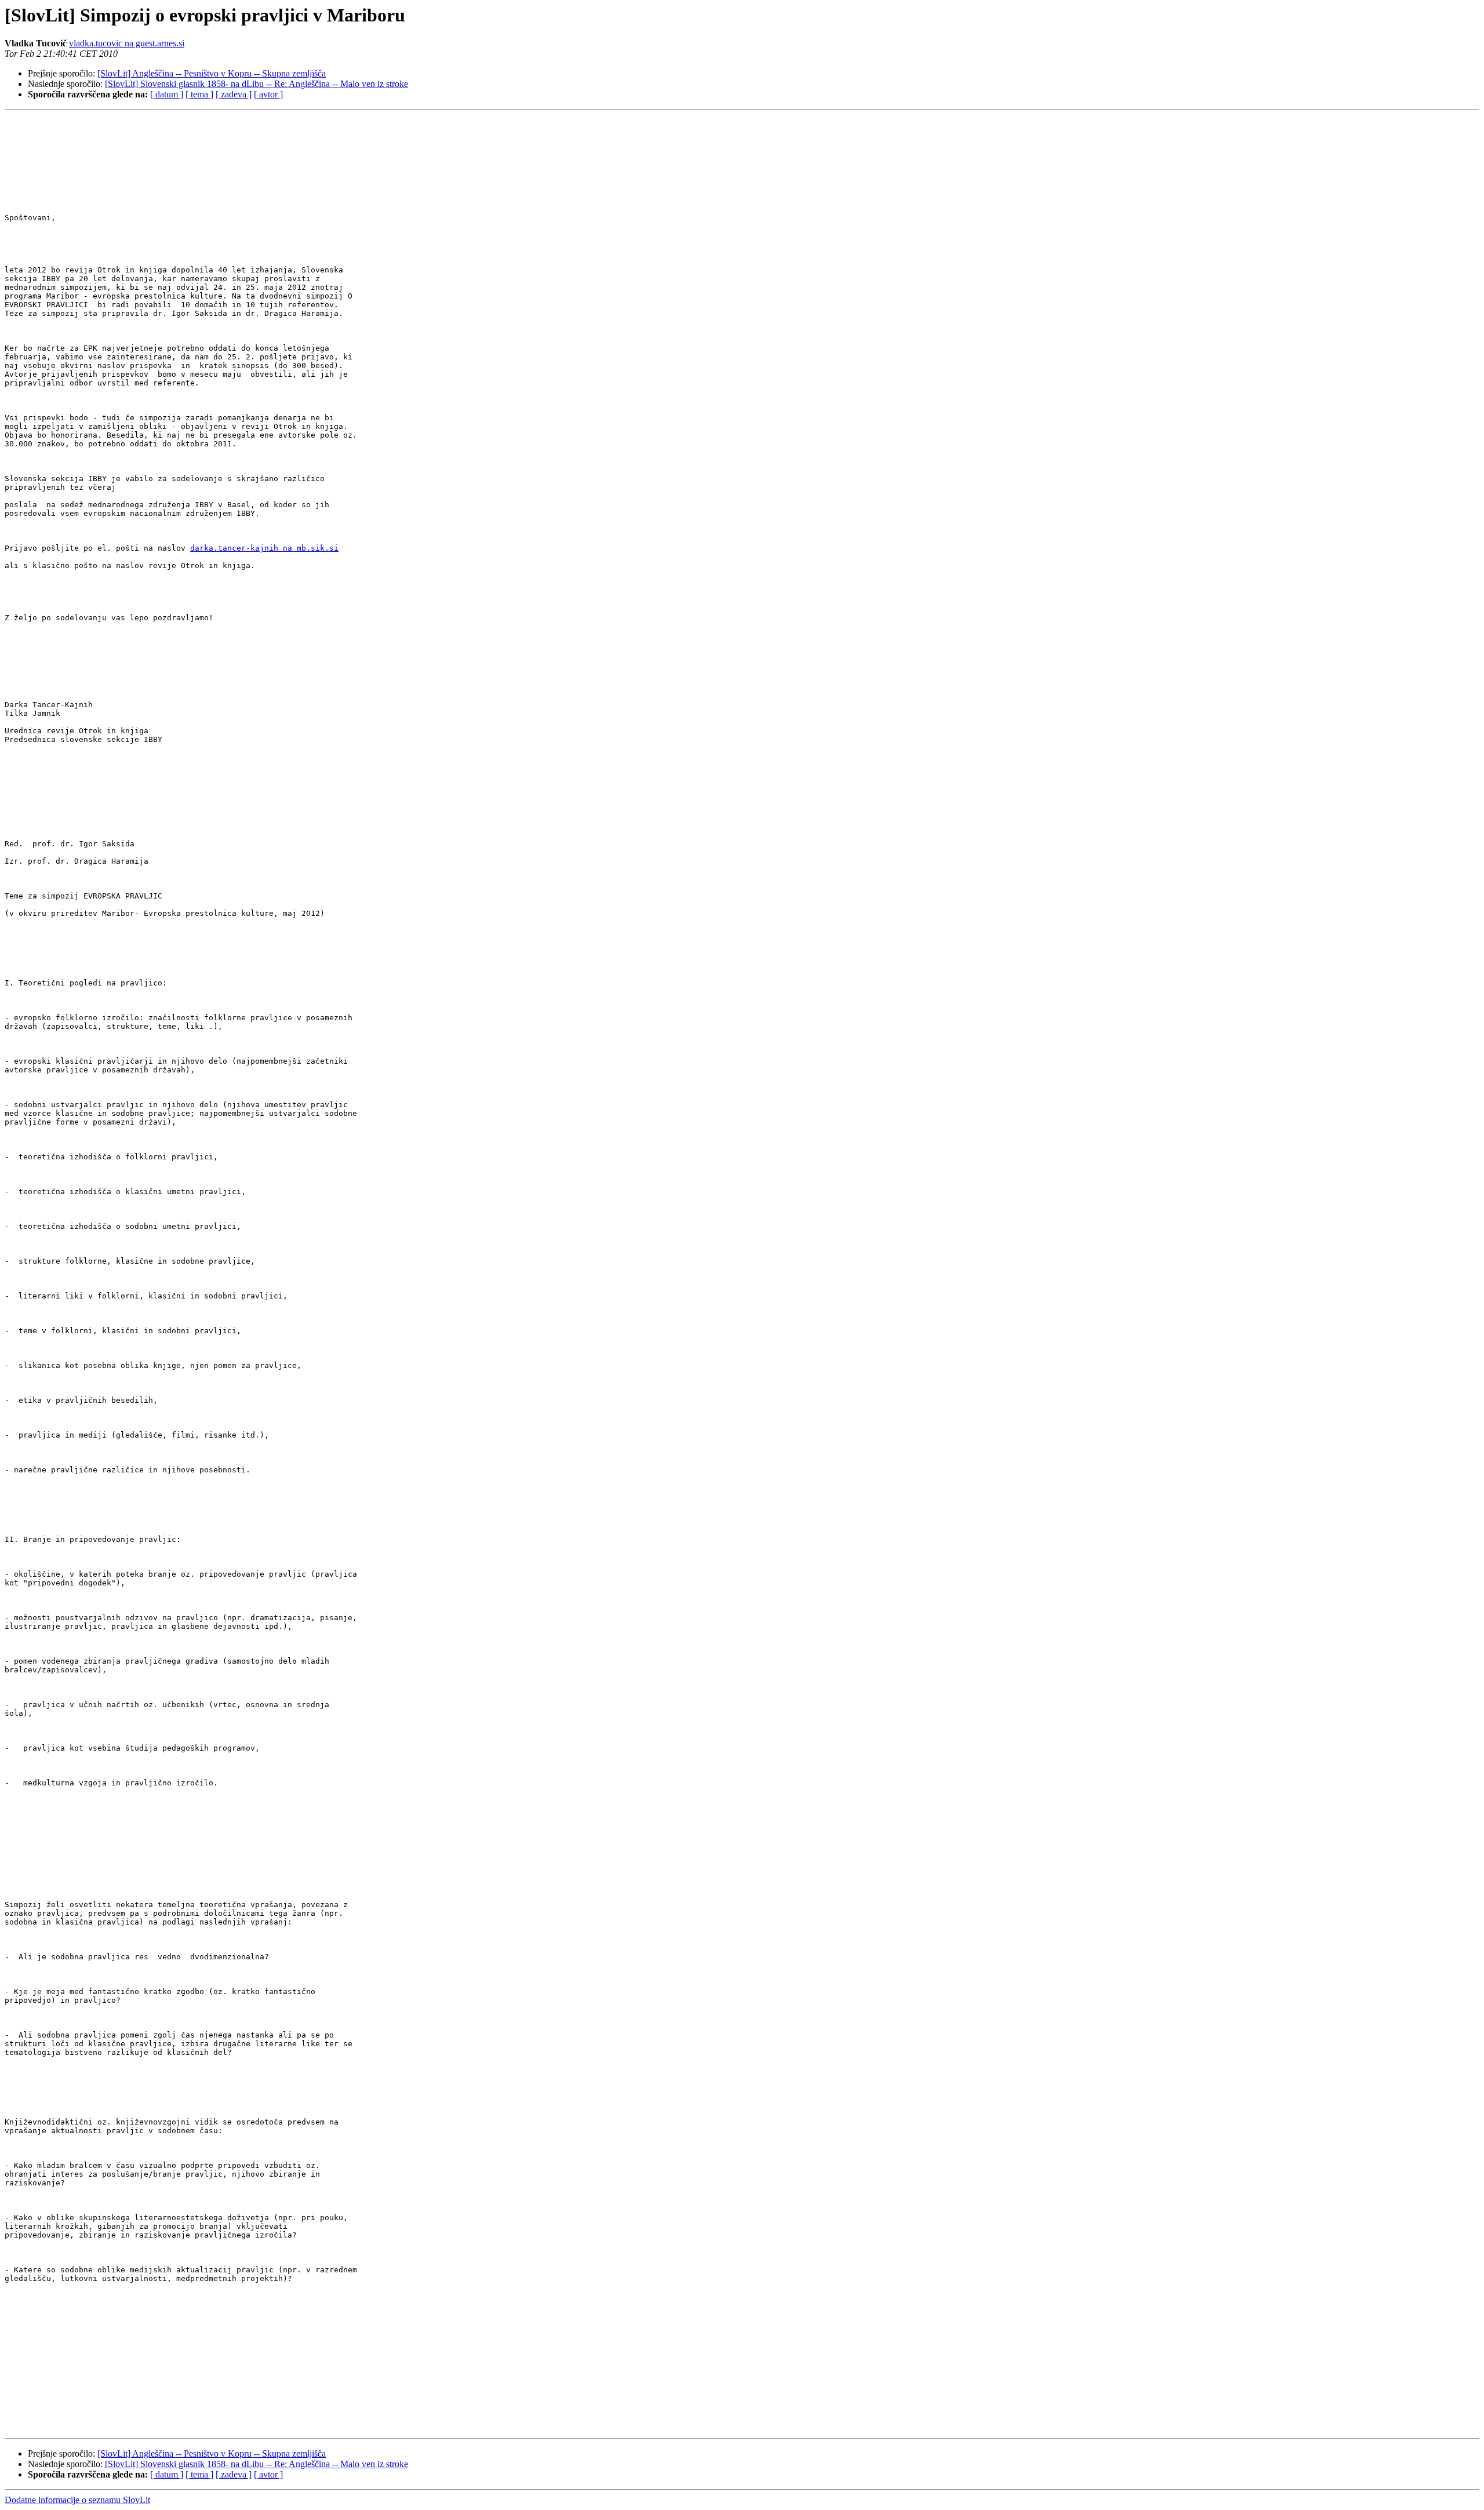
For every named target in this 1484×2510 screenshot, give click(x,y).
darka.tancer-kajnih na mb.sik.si (264, 548)
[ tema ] (199, 94)
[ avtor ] (268, 94)
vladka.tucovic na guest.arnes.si (127, 43)
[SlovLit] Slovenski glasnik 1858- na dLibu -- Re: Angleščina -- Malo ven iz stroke (257, 84)
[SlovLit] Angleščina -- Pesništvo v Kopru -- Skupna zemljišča (212, 73)
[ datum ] (167, 94)
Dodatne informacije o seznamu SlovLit (77, 2500)
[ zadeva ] (234, 94)
